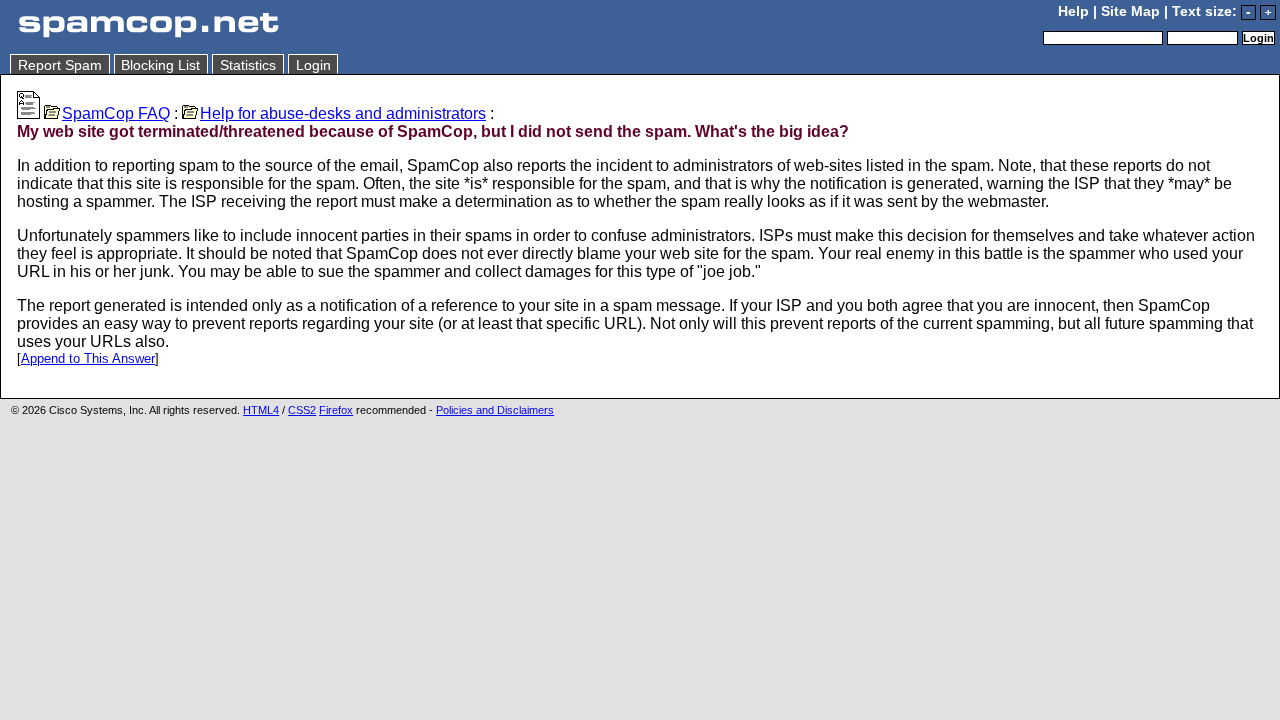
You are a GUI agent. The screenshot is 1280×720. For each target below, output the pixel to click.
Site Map (1130, 11)
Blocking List (160, 65)
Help (1073, 11)
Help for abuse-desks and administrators (343, 113)
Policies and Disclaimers (495, 410)
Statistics (248, 65)
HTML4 (261, 410)
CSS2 (302, 410)
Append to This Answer (88, 358)
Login (313, 65)
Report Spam (60, 65)
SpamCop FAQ (116, 113)
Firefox (336, 410)
